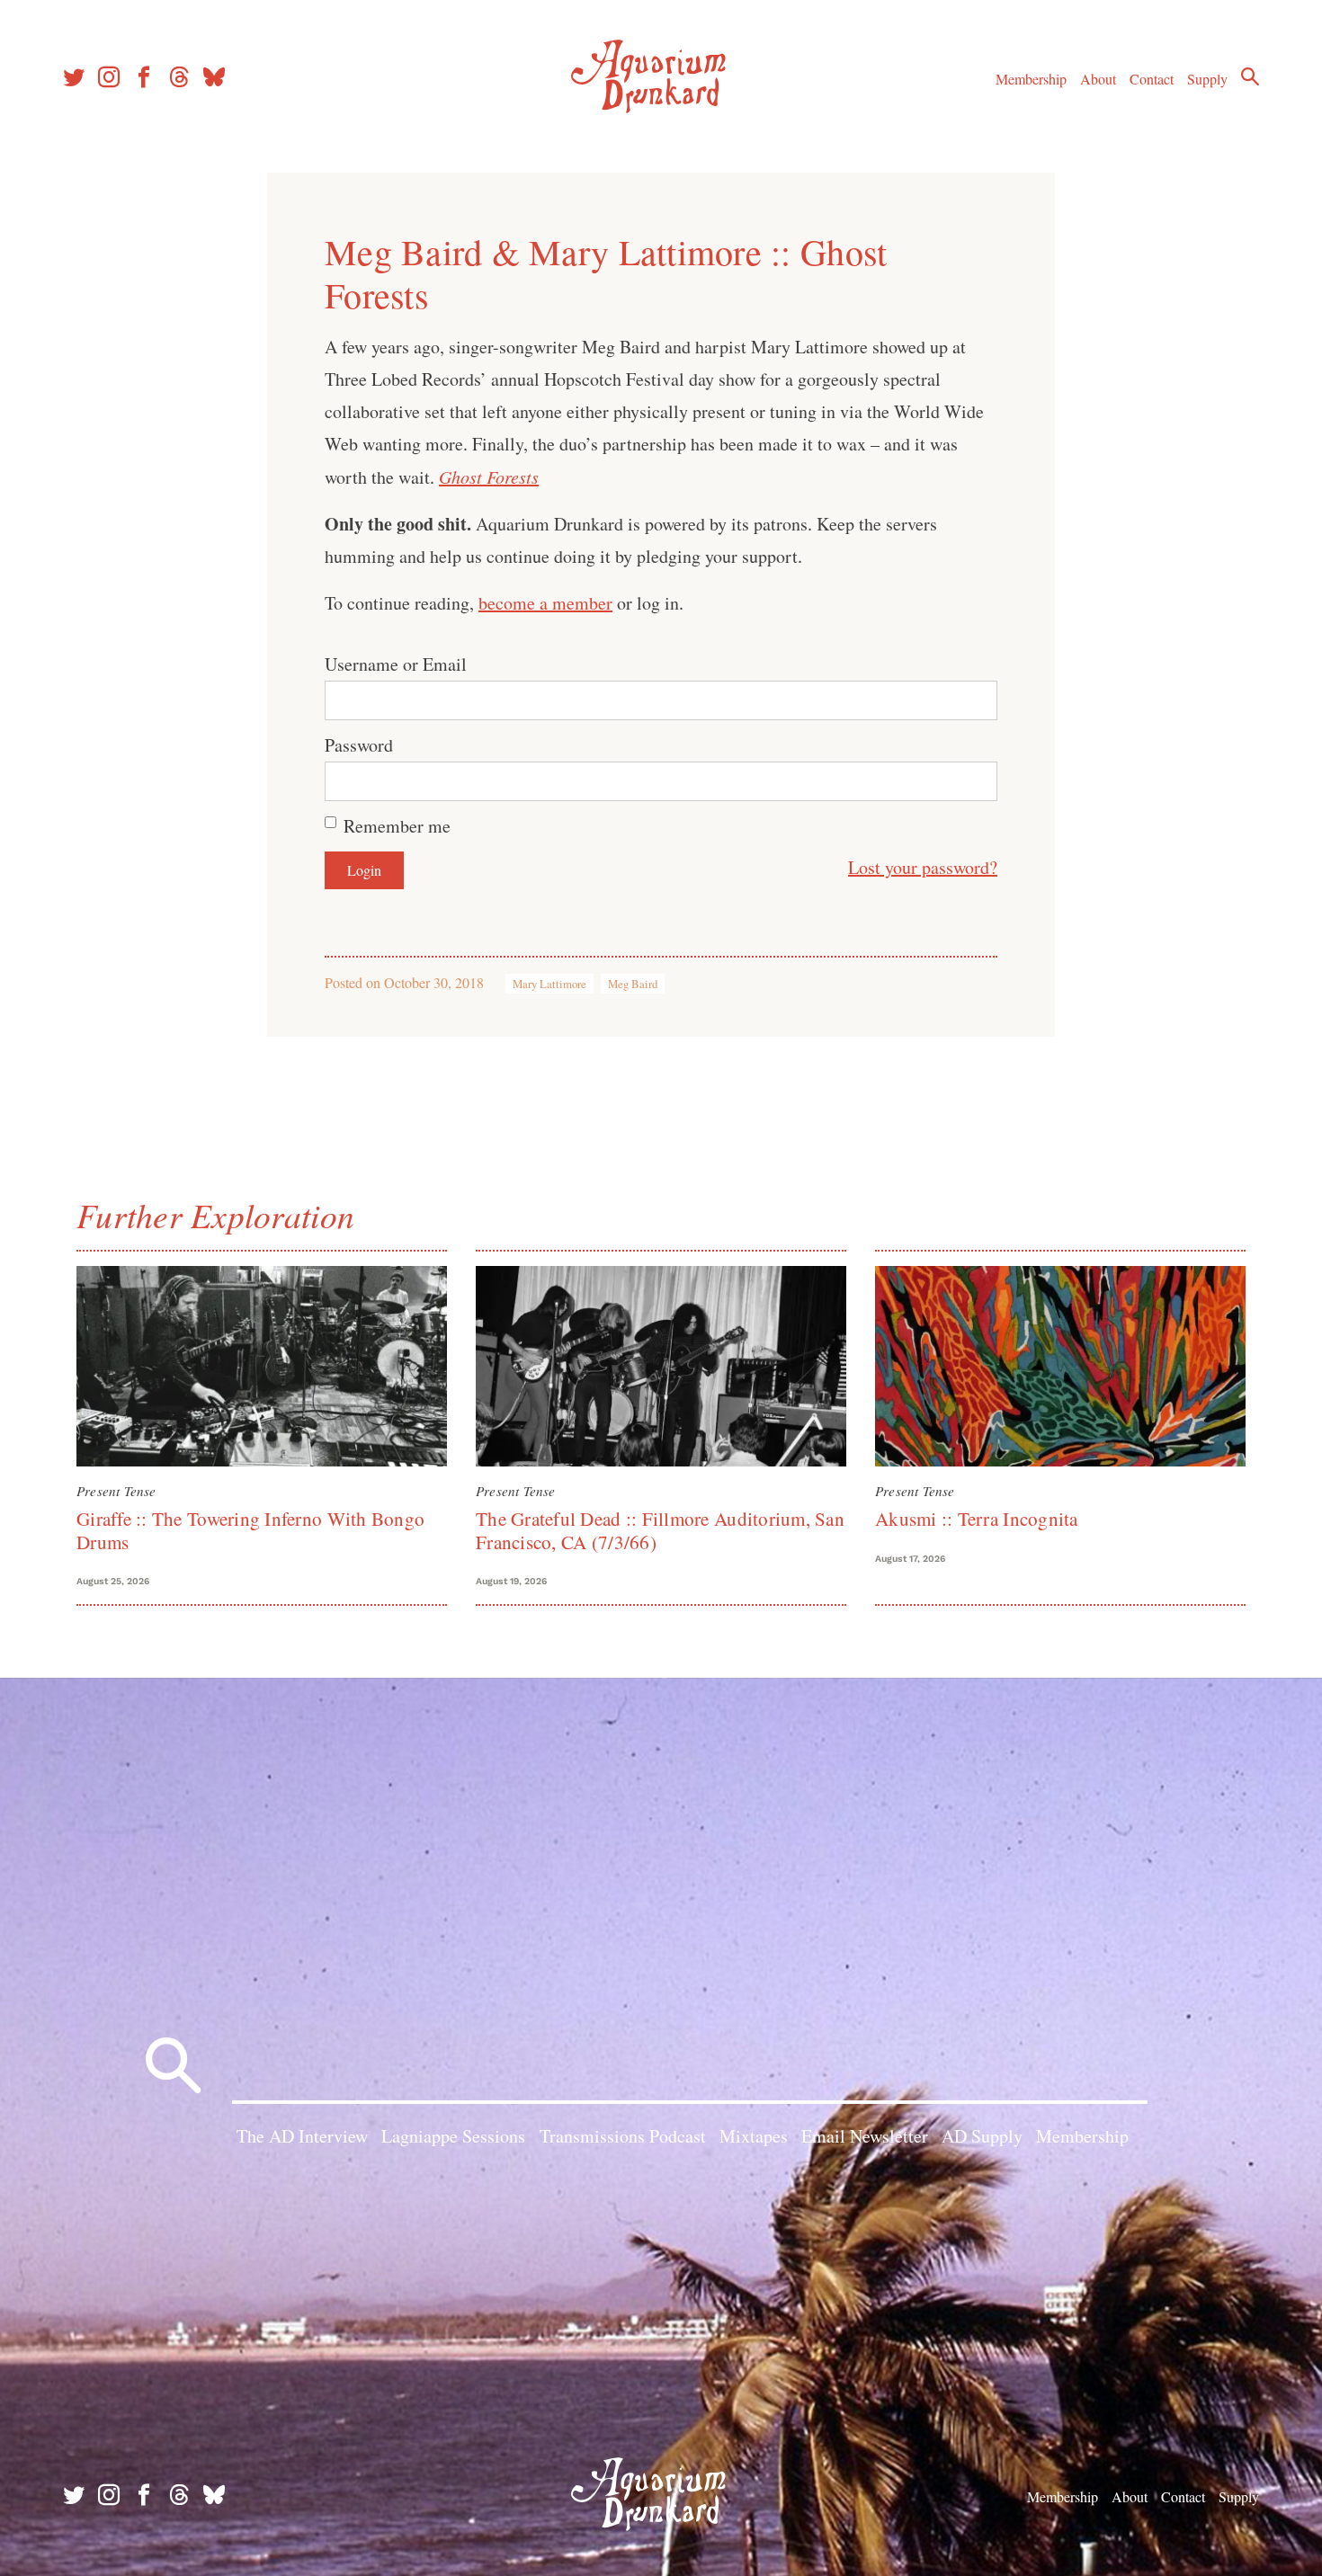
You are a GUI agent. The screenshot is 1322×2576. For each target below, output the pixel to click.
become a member (545, 603)
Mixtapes (754, 2136)
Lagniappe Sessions (453, 2136)
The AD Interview (302, 2136)
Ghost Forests (489, 477)
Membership (1031, 79)
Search (1250, 76)
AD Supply (982, 2136)
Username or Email (396, 664)
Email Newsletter (865, 2136)
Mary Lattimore (549, 984)
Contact (1152, 79)
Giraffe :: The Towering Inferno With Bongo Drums (250, 1530)
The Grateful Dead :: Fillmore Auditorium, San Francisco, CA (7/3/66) (660, 1530)
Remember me (397, 826)
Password (359, 745)
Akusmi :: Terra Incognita (977, 1519)
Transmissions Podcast (623, 2136)
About (1098, 79)
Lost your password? (923, 867)
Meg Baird (633, 984)
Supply (1207, 79)
